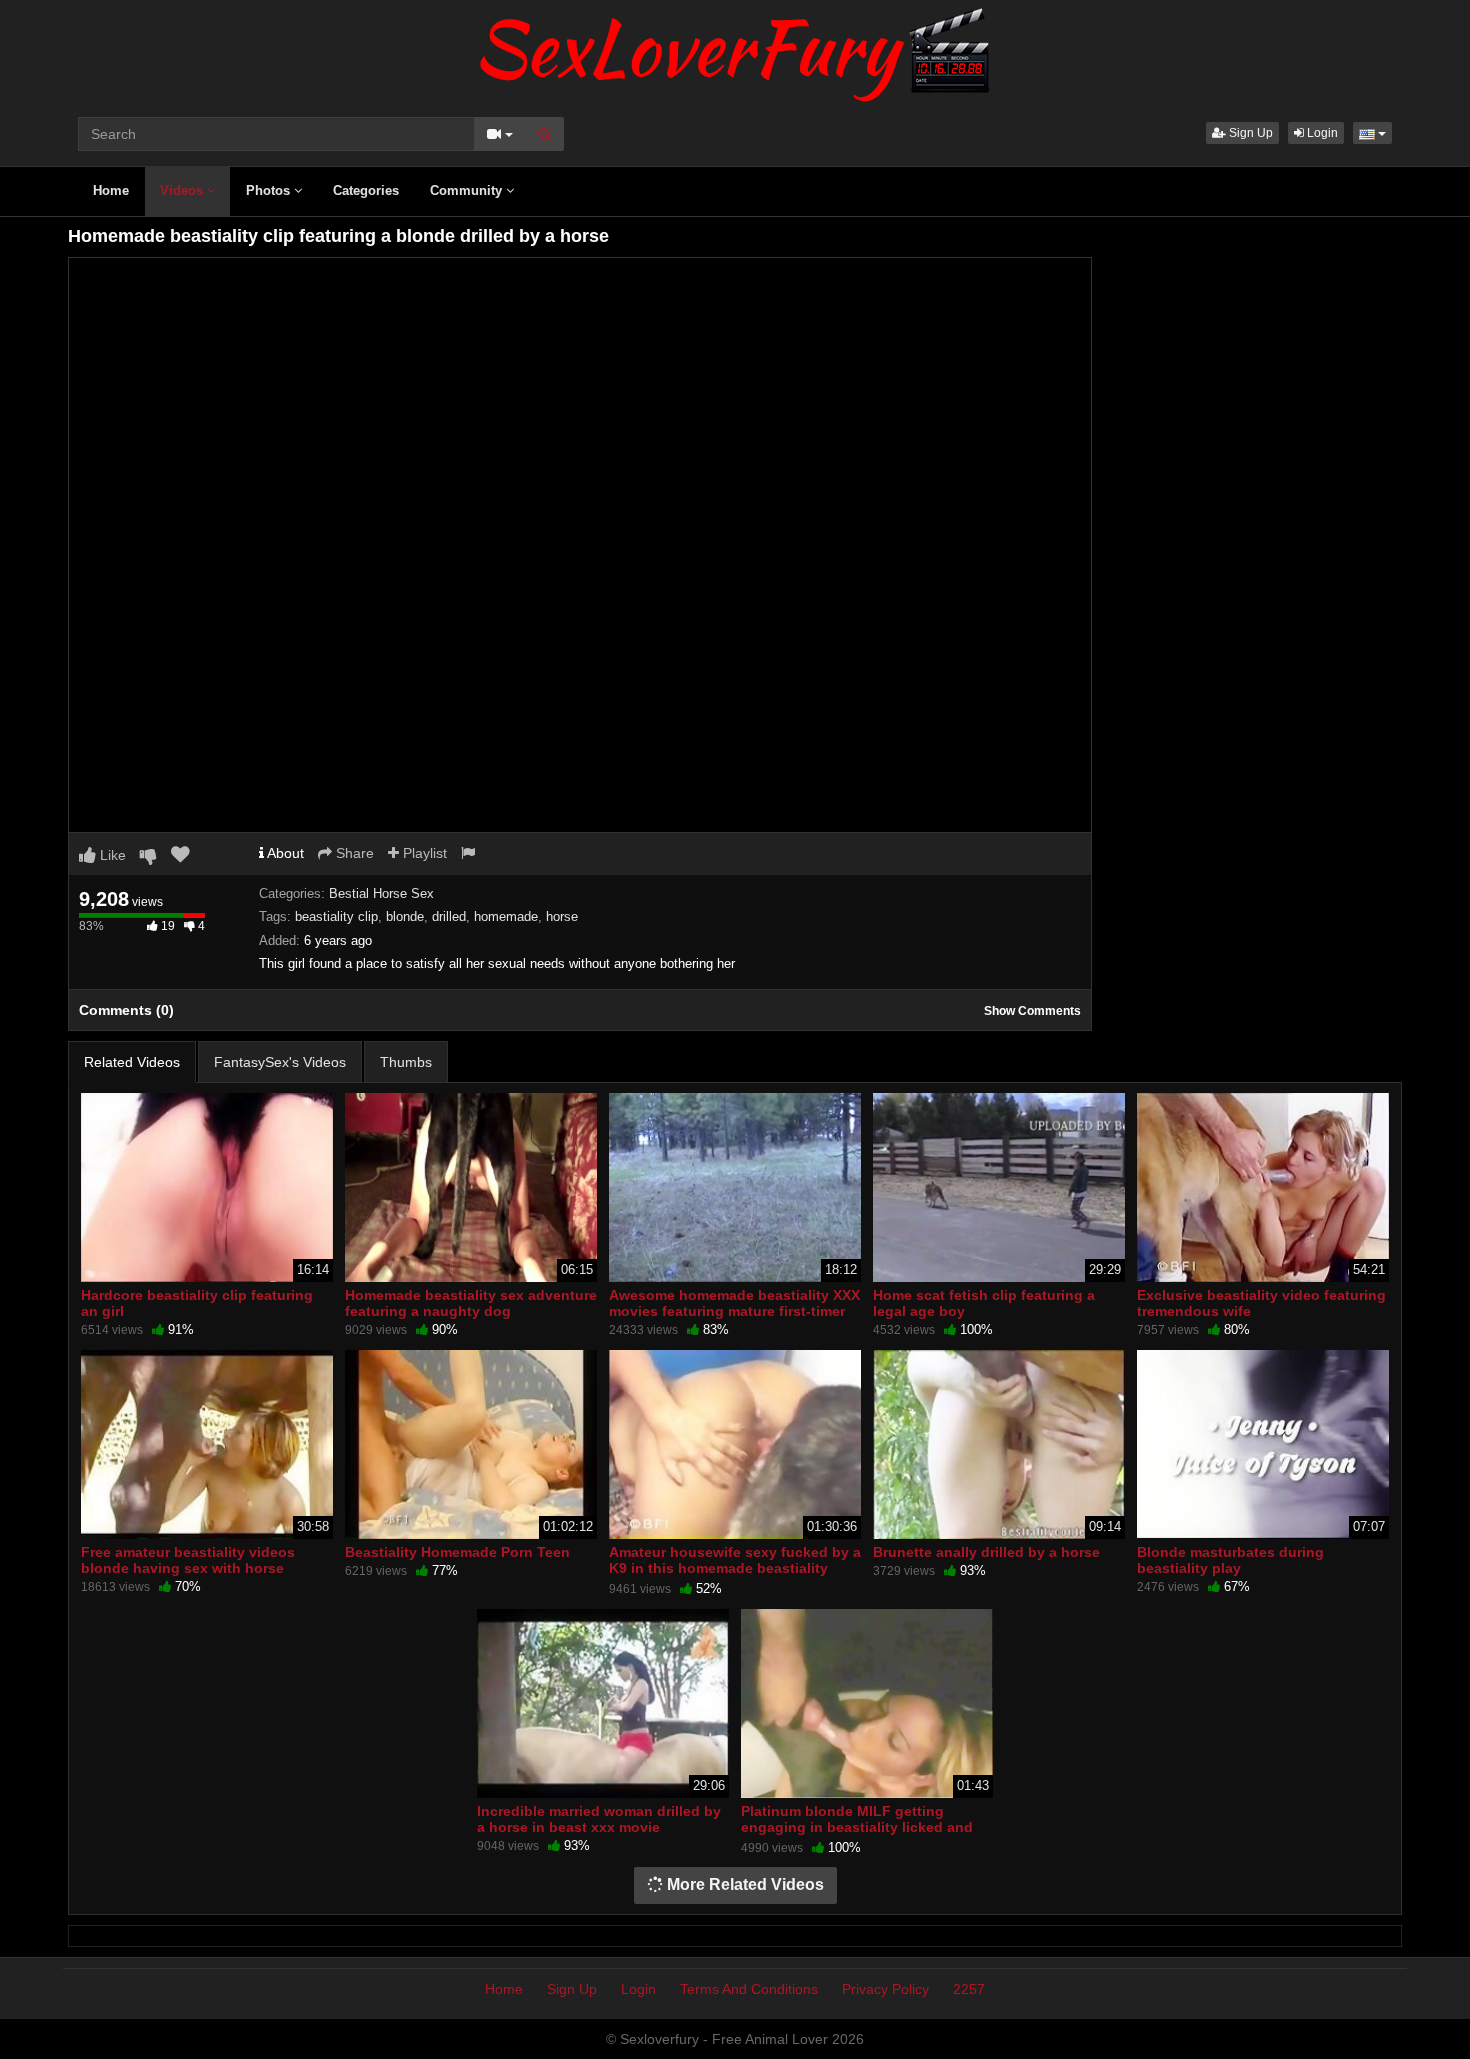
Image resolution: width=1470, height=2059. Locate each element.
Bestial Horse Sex (381, 893)
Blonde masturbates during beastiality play (1230, 1560)
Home (111, 190)
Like (111, 855)
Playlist (423, 853)
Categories (366, 190)
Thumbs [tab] (406, 1062)
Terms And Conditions (749, 1989)
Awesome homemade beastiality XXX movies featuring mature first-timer (734, 1303)
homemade (506, 916)
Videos (183, 190)
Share (353, 853)
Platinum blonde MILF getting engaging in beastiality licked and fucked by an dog (857, 1827)
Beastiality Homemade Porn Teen (457, 1552)
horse (562, 916)
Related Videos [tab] (132, 1062)
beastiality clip (336, 916)
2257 (969, 1989)
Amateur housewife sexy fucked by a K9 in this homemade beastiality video (735, 1568)
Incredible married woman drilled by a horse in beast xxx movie (599, 1819)
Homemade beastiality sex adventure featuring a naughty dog (471, 1303)
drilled (449, 916)
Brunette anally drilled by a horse (986, 1552)
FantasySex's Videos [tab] (280, 1062)
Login (1321, 133)
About (284, 853)
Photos (270, 190)
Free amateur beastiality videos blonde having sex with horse (188, 1560)
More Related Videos (743, 1884)
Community (468, 190)
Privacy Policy (885, 1989)
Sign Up (1249, 133)
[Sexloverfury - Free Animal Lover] (735, 50)
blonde (405, 916)
